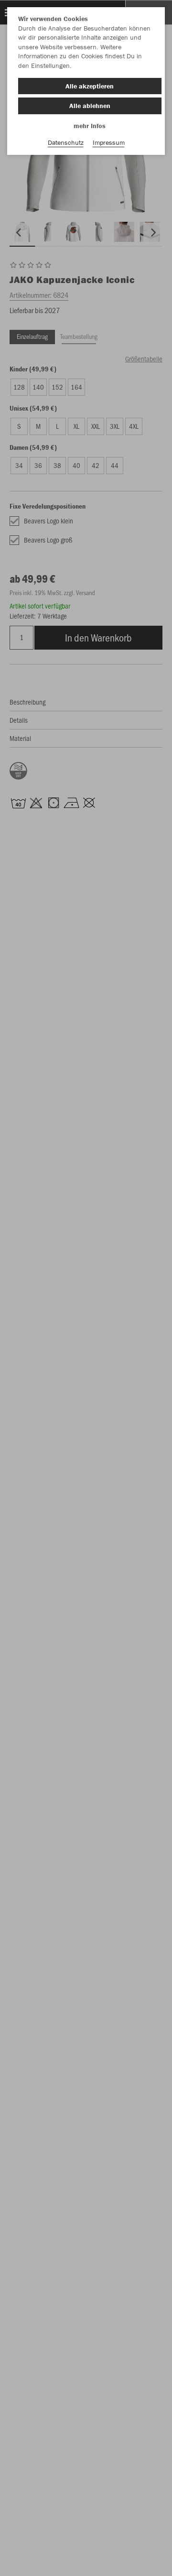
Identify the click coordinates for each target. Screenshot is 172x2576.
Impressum (109, 142)
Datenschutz (66, 142)
